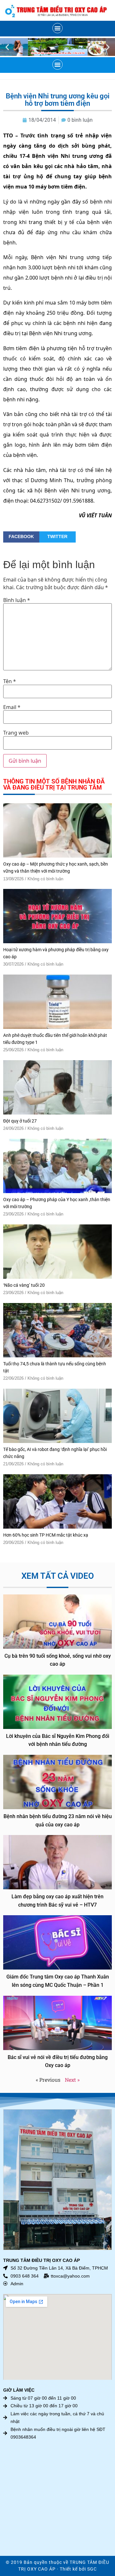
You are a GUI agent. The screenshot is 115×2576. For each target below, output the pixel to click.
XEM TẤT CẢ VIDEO (58, 1576)
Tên (10, 681)
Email (12, 707)
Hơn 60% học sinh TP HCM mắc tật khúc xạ (46, 1535)
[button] (57, 28)
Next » (72, 2080)
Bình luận (17, 600)
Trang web (16, 733)
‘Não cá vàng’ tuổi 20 (24, 1285)
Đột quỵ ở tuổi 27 (20, 1121)
